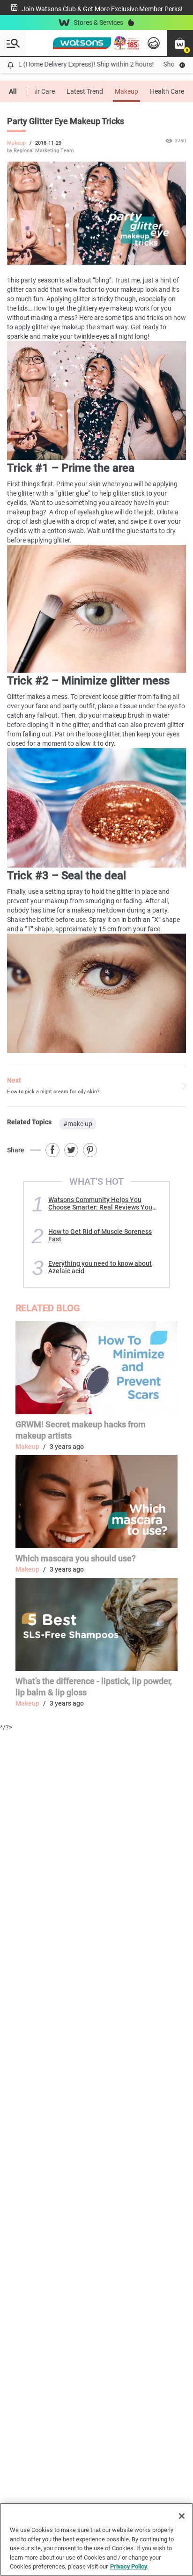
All (13, 91)
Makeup (126, 91)
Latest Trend (85, 91)
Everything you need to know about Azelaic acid (100, 1267)
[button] (180, 43)
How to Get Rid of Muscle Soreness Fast (100, 1235)
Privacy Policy (129, 2566)
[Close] (182, 2516)
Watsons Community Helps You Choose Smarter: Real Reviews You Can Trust (100, 1203)
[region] (96, 2539)
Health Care (167, 91)
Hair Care (41, 91)
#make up (78, 1124)
